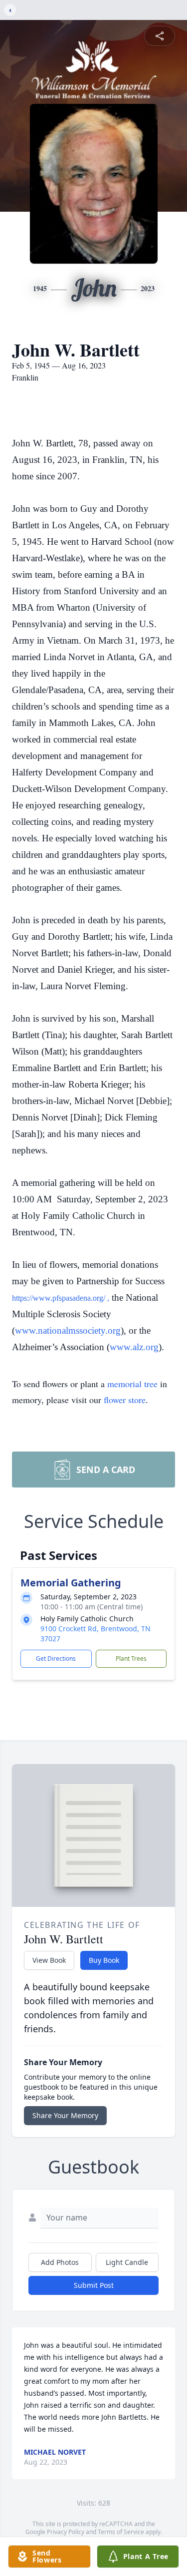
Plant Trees (131, 1658)
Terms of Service (121, 2532)
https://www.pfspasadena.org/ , (61, 1298)
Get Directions (56, 1658)
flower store (125, 1400)
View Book (49, 1960)
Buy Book (104, 1960)
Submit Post (94, 2285)
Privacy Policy (66, 2532)
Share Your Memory (65, 2115)
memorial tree (132, 1384)
